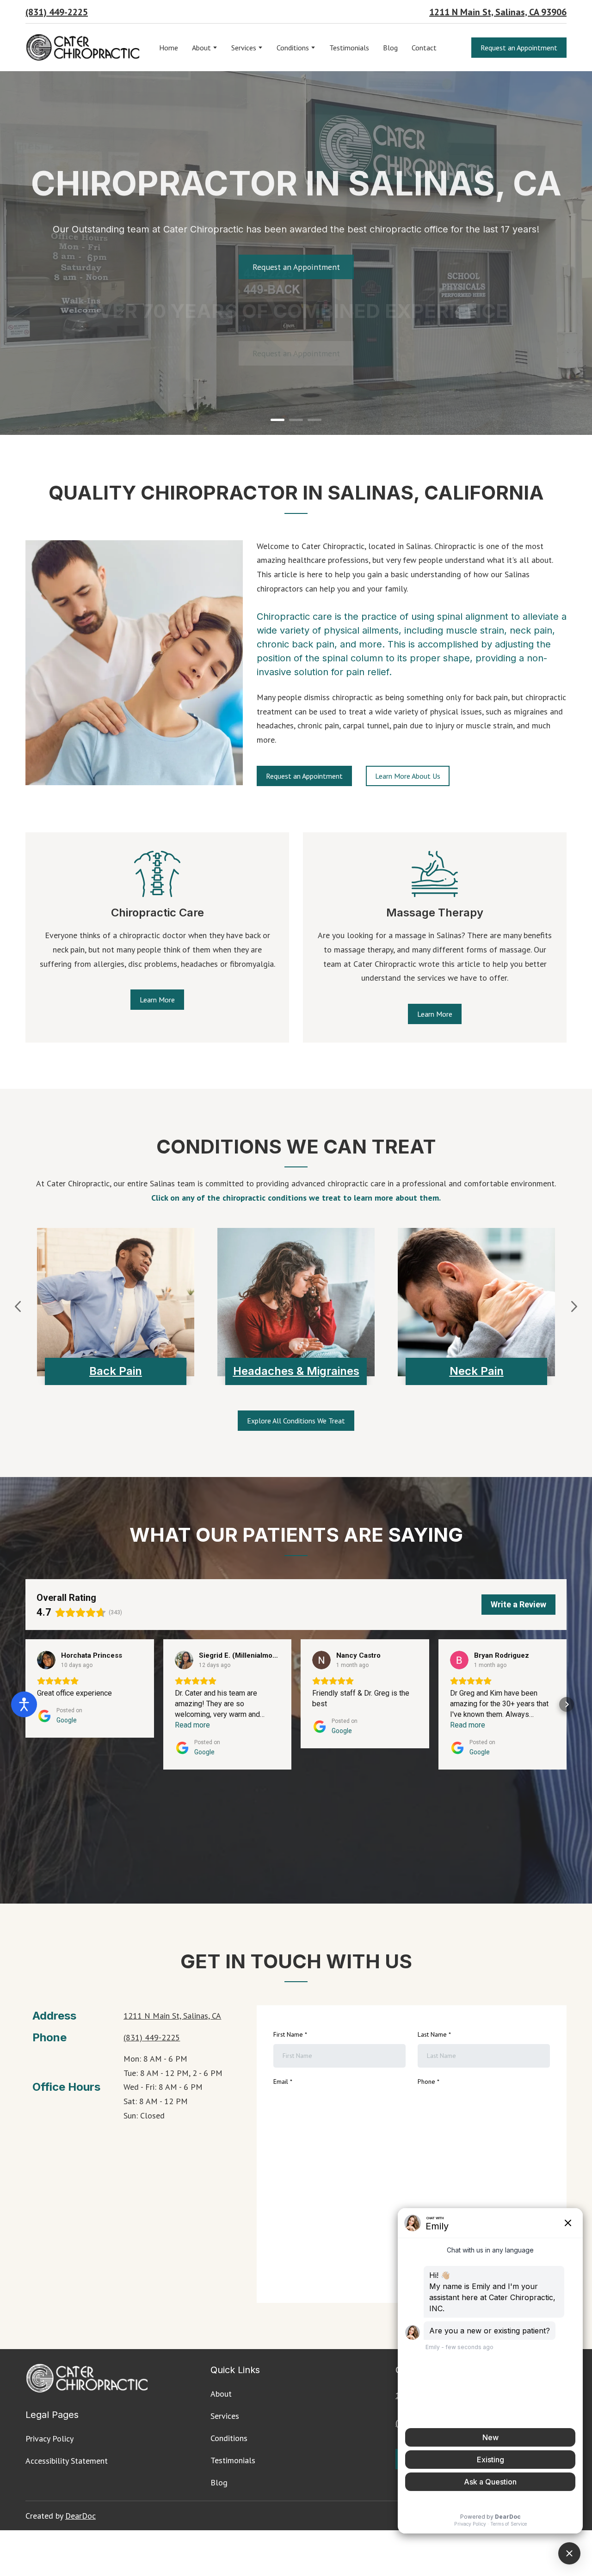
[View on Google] (46, 1660)
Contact (424, 48)
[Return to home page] (83, 48)
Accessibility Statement (67, 2461)
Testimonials (349, 48)
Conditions (293, 48)
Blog (390, 48)
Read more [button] (192, 1725)
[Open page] (157, 874)
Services (244, 48)
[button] (519, 48)
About (201, 48)
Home (169, 48)
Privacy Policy (49, 2439)
